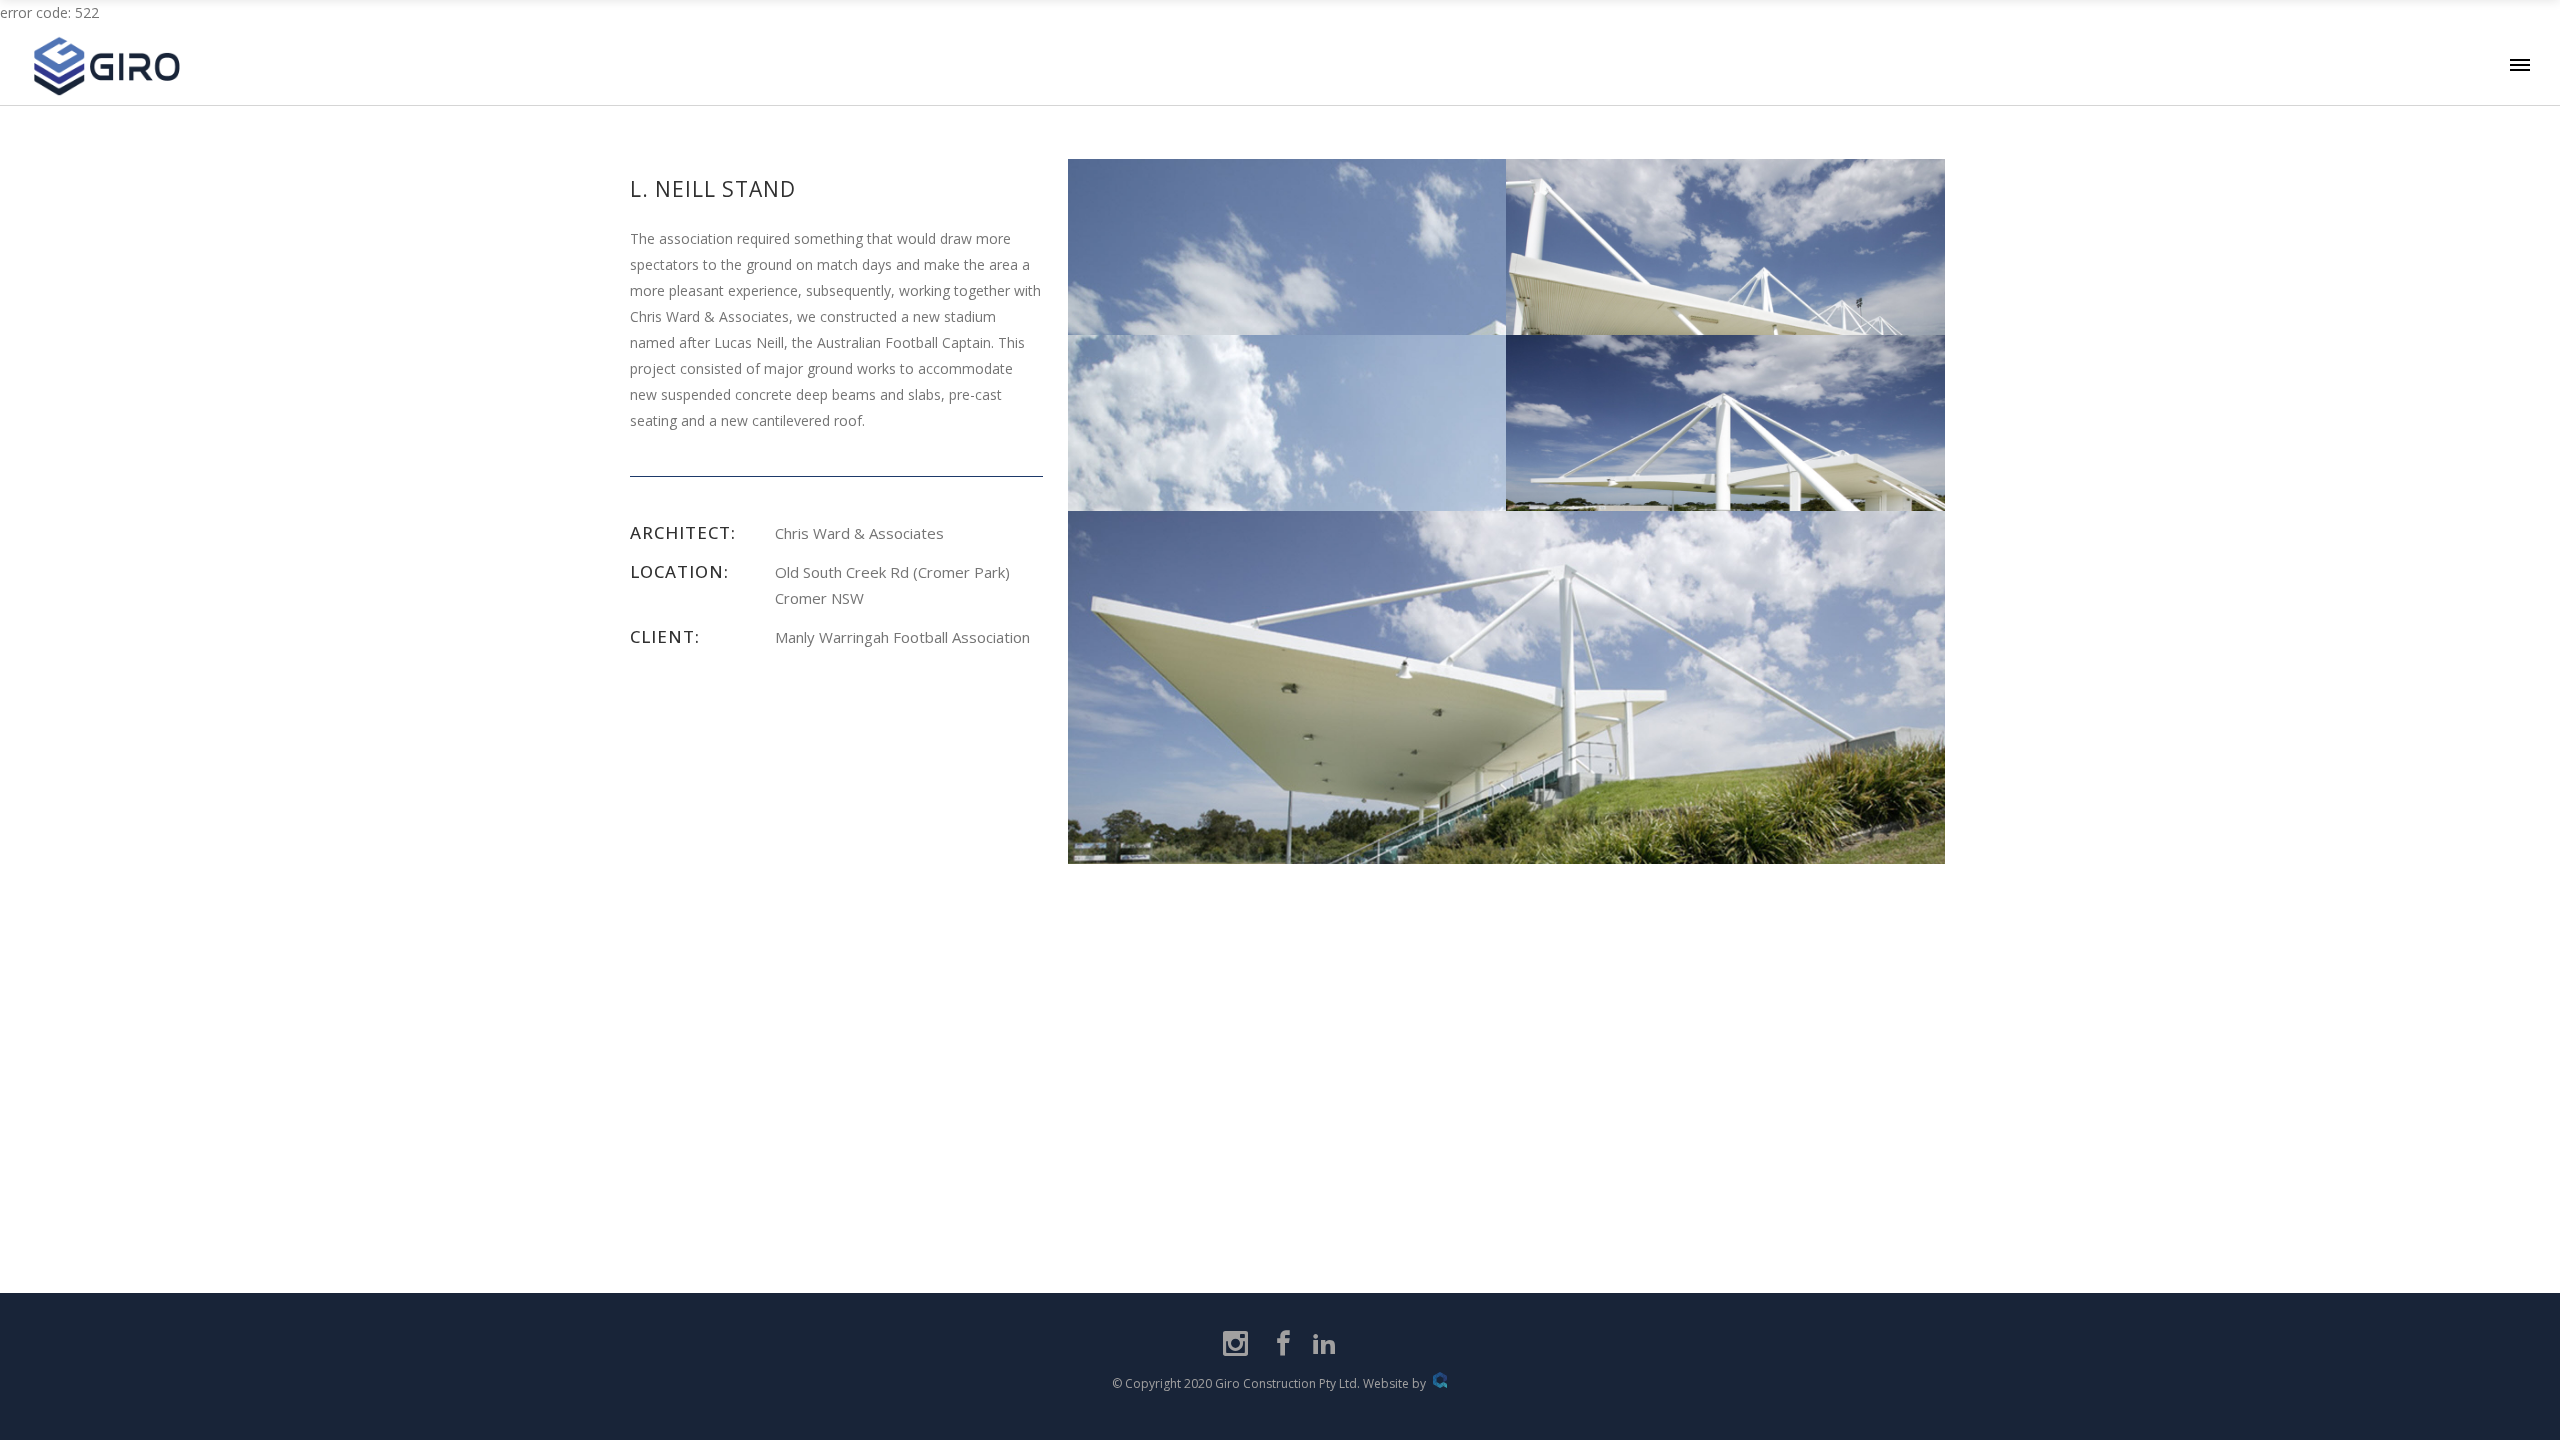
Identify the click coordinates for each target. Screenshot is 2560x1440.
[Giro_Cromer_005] (1725, 305)
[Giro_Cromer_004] (1725, 481)
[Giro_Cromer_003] (1506, 803)
